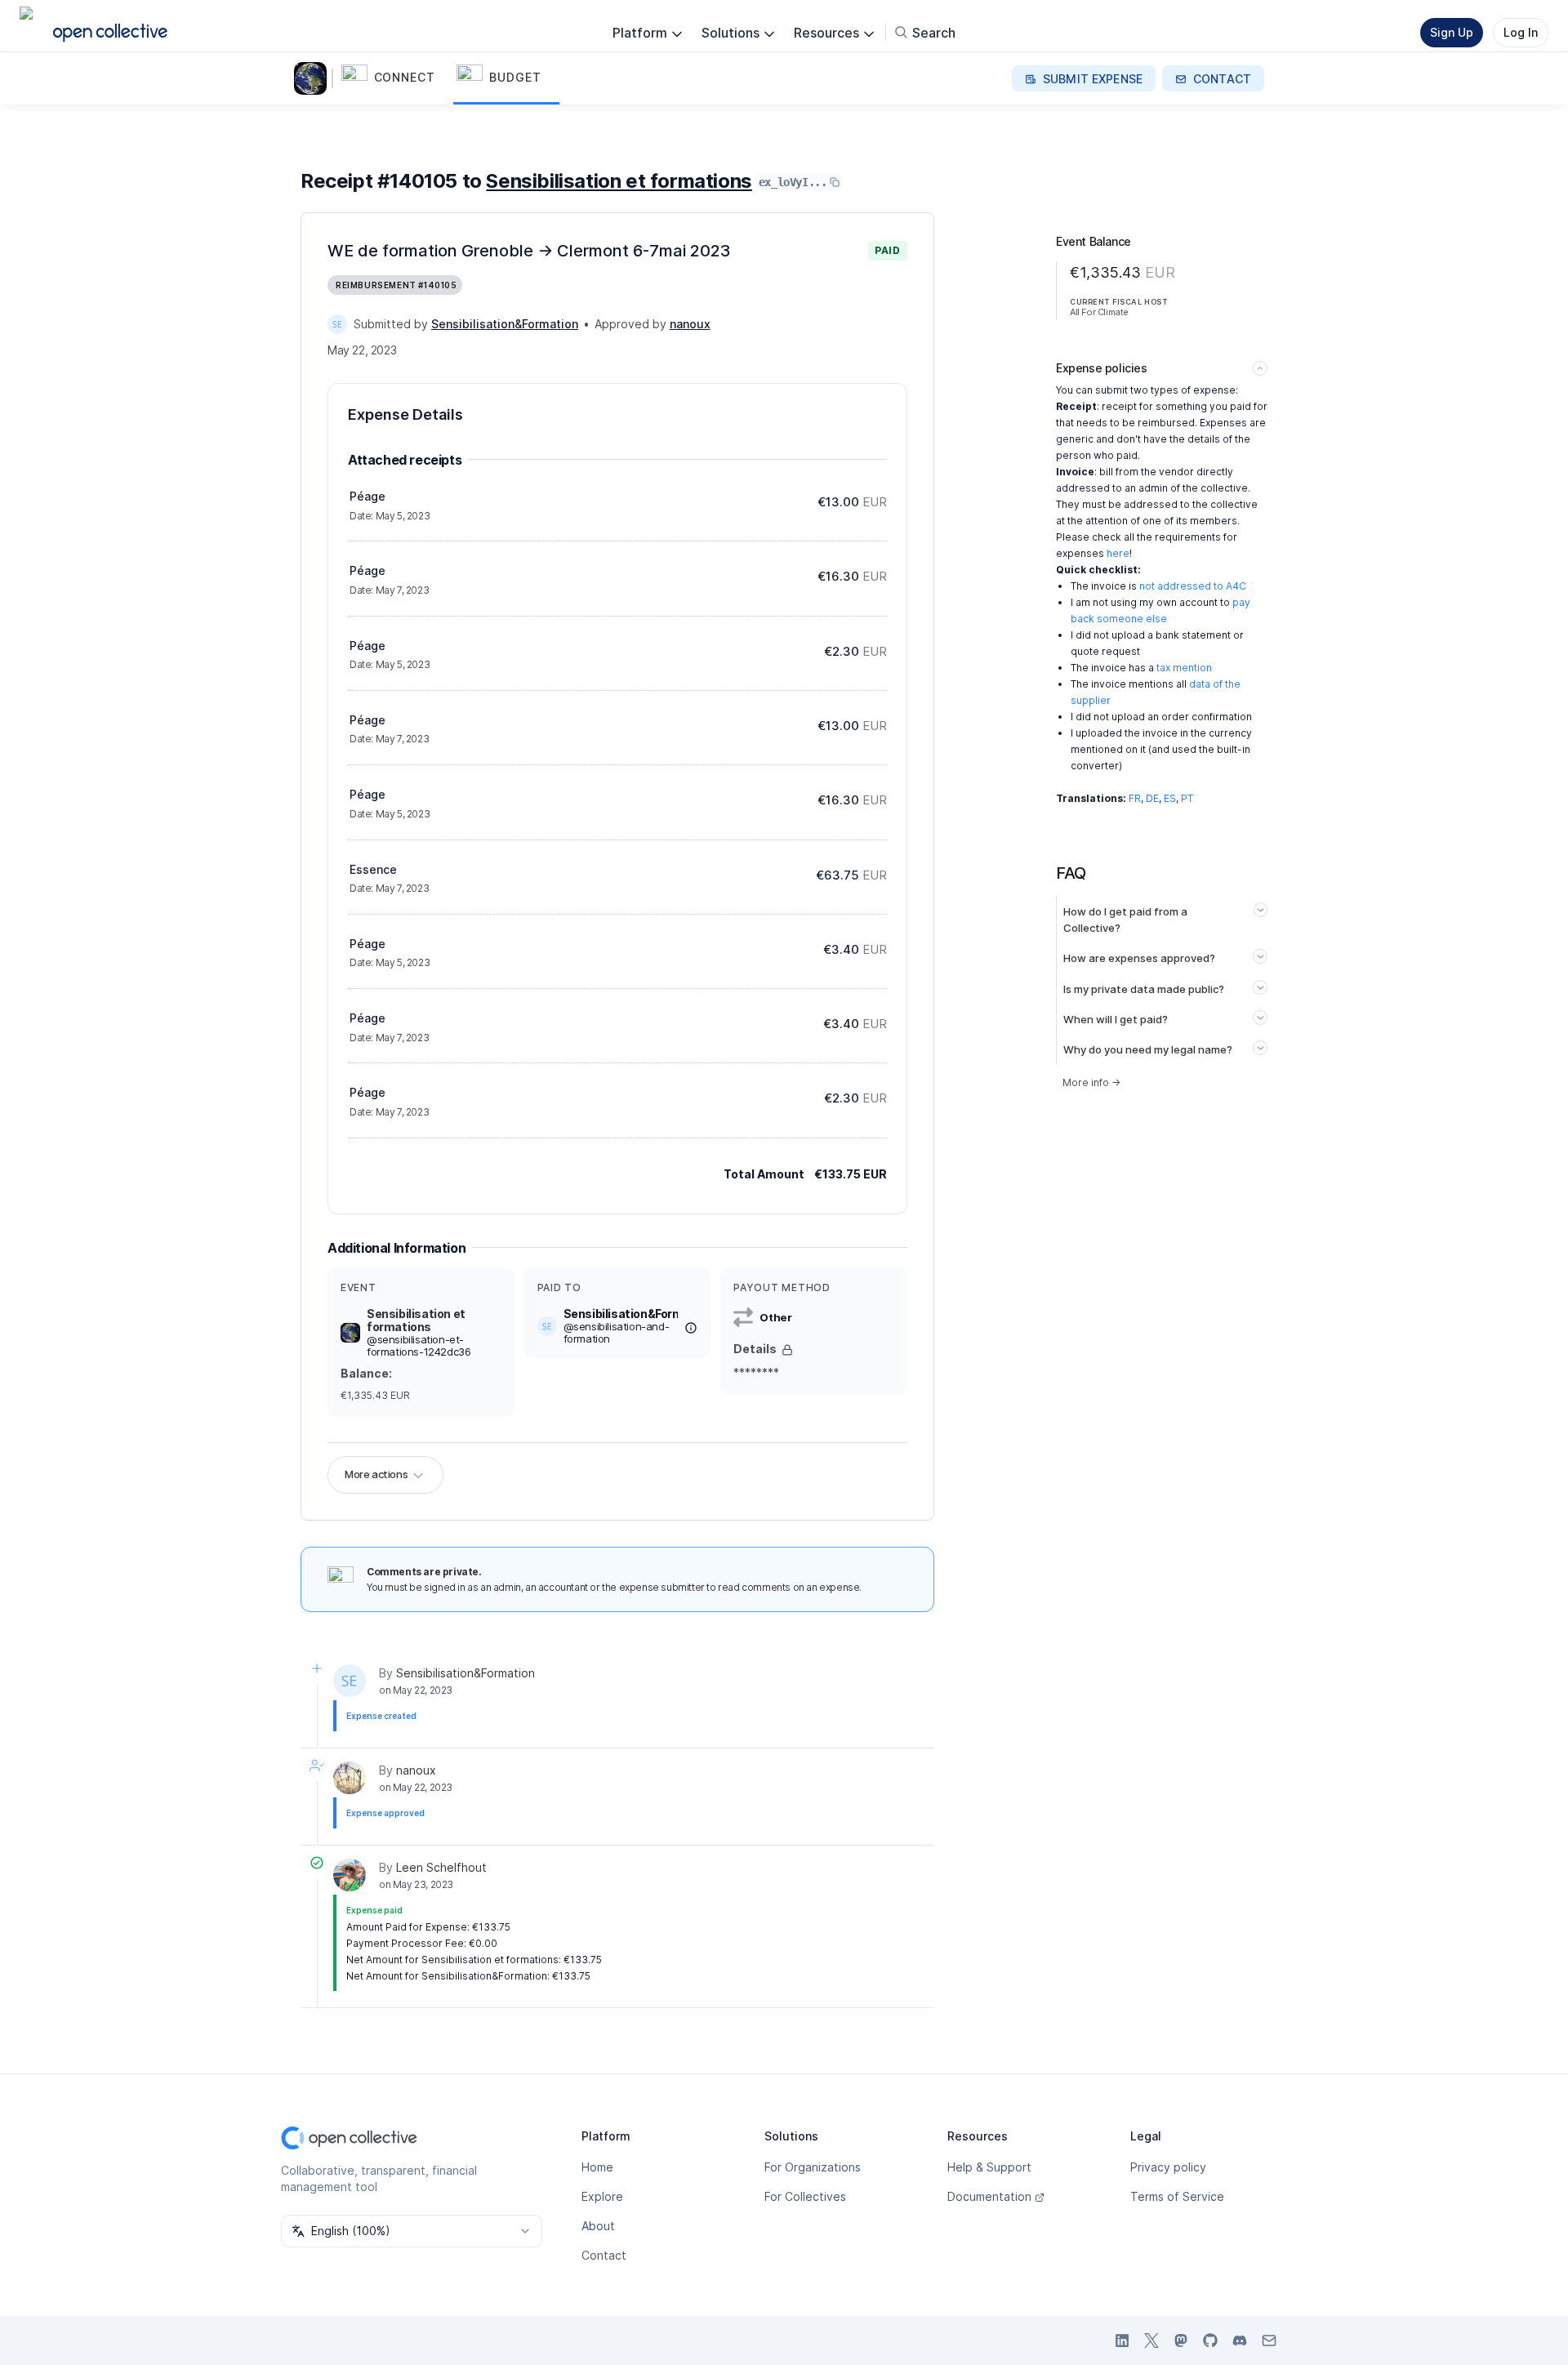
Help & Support (989, 2167)
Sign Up (1452, 32)
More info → (1091, 1082)
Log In (1521, 32)
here (1118, 553)
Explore (602, 2196)
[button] (396, 78)
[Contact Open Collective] (1269, 2341)
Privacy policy (1168, 2167)
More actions (376, 1474)
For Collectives (805, 2196)
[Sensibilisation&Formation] (337, 324)
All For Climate (1099, 312)
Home (597, 2167)
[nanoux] (350, 1778)
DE (1152, 798)
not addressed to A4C (1193, 586)
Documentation (989, 2196)
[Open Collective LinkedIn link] (1122, 2341)
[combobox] (412, 2231)
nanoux (416, 1770)
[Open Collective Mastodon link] (1181, 2341)
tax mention (1184, 668)
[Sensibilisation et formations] (314, 78)
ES (1170, 798)
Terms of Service (1177, 2196)
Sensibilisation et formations (619, 181)
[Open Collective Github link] (1210, 2341)
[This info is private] (787, 1350)
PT (1187, 798)
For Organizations (813, 2167)
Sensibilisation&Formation (465, 1673)
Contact (604, 2255)
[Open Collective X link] (1151, 2341)
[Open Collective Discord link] (1240, 2341)
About (598, 2226)
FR (1135, 798)
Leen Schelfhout (441, 1867)
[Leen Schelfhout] (350, 1875)
